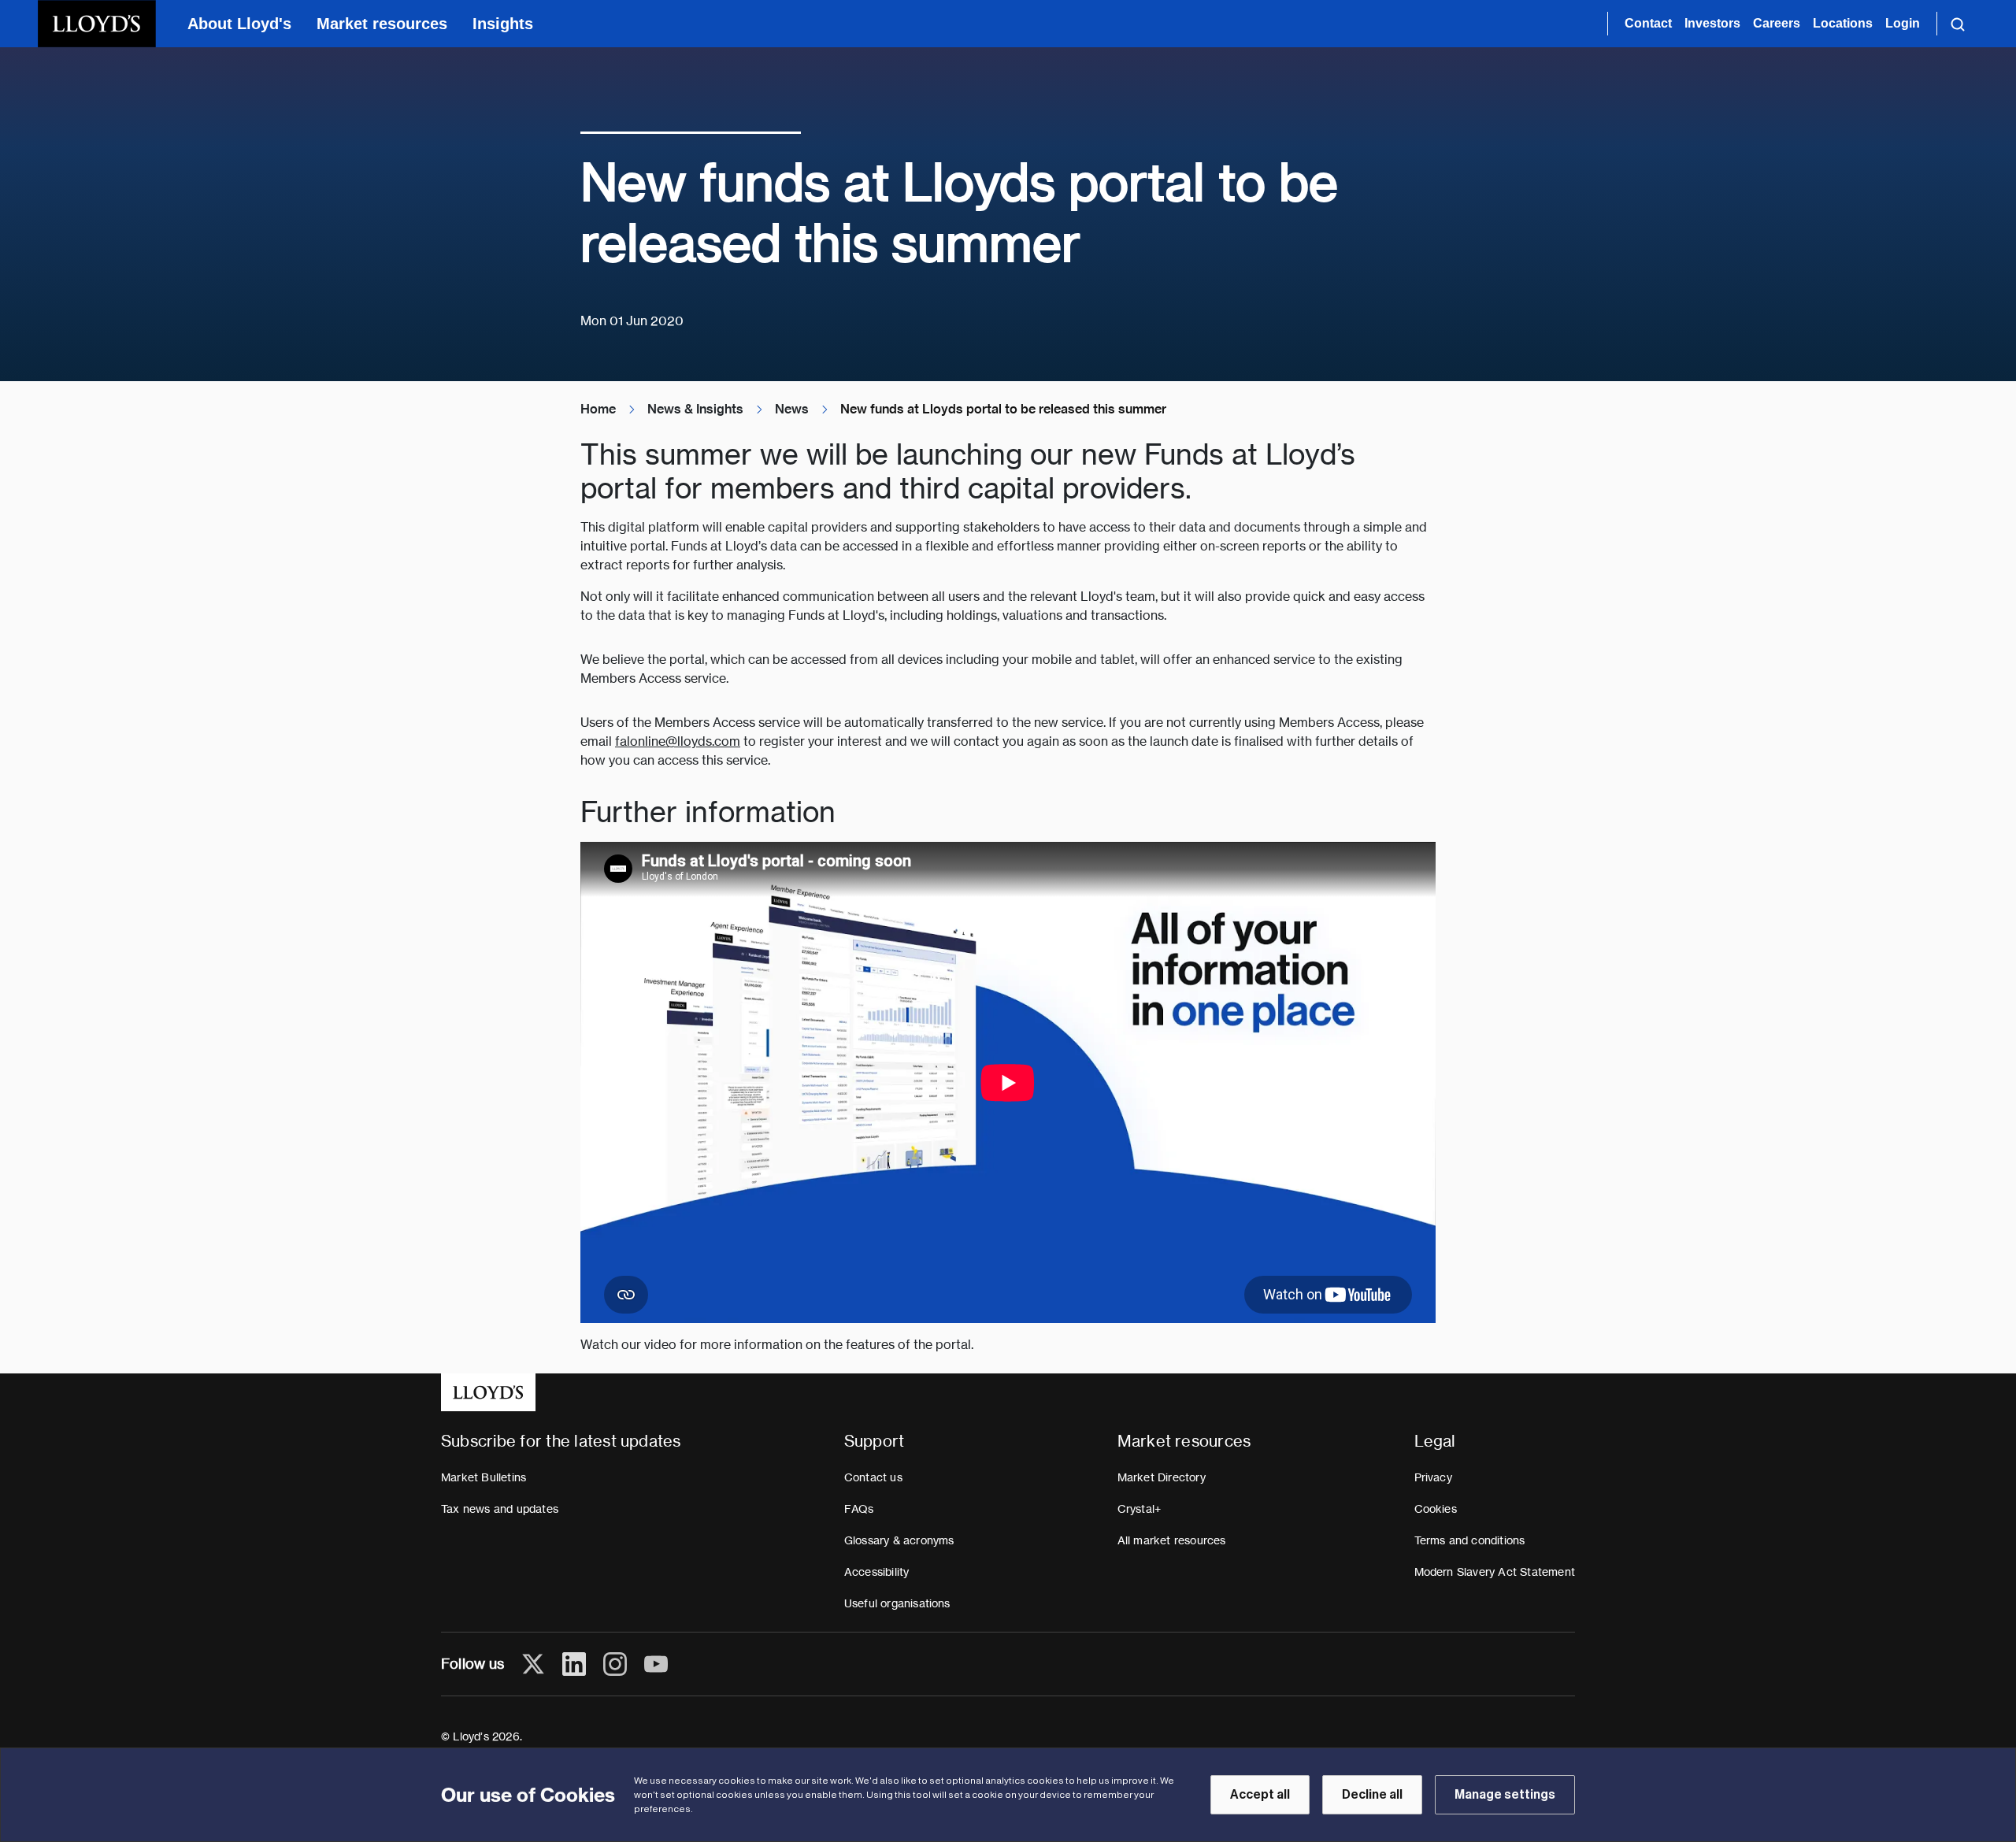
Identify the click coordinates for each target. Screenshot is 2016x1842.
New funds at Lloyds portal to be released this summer (1003, 409)
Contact (1648, 23)
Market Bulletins (484, 1477)
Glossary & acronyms (899, 1540)
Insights (503, 24)
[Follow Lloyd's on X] (533, 1664)
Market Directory (1162, 1477)
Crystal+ (1140, 1509)
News (792, 409)
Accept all (1260, 1795)
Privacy (1433, 1477)
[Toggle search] (1958, 24)
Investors (1712, 23)
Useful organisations (897, 1603)
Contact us (873, 1477)
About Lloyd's (239, 24)
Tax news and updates (500, 1509)
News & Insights (695, 409)
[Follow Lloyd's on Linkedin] (574, 1664)
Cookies (1436, 1509)
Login (1903, 23)
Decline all (1372, 1795)
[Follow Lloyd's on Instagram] (615, 1664)
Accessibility (877, 1572)
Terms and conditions (1470, 1540)
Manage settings (1505, 1795)
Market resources (382, 24)
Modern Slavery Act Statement (1495, 1572)
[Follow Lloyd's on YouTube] (656, 1664)
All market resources (1172, 1540)
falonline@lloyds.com (678, 741)
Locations (1843, 23)
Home (598, 409)
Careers (1777, 23)
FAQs (859, 1509)
